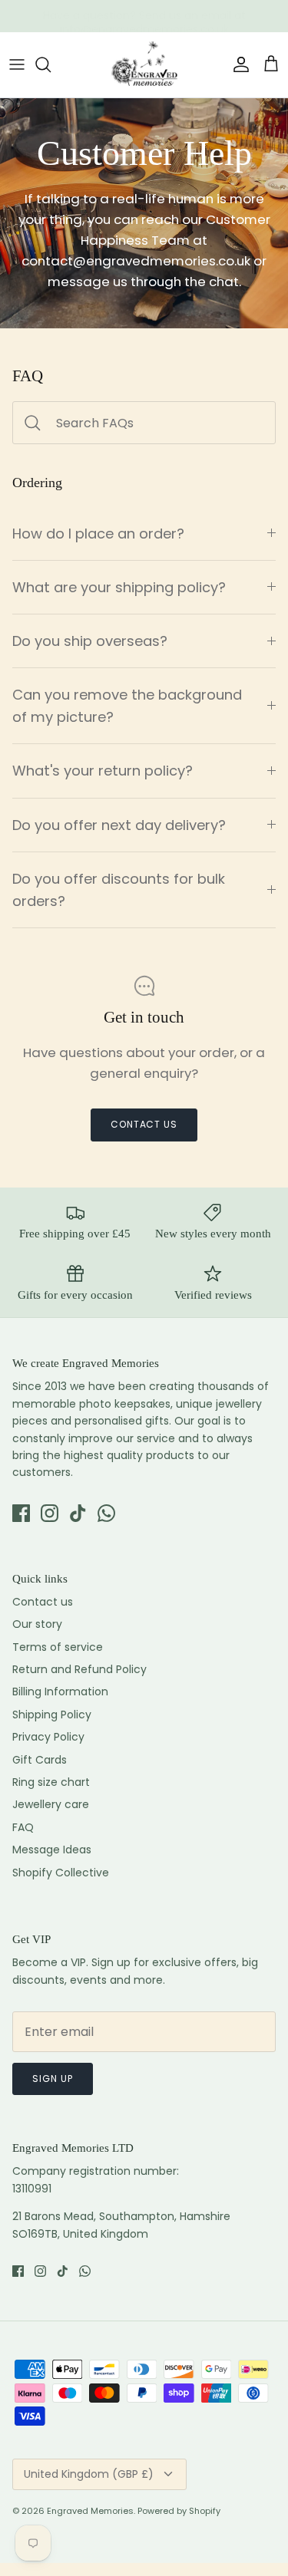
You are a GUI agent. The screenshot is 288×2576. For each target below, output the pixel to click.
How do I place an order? (98, 534)
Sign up (53, 2079)
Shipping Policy (52, 1715)
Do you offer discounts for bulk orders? (119, 890)
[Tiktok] (78, 1513)
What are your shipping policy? (119, 587)
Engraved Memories (90, 2511)
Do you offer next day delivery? (119, 825)
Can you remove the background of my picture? (127, 706)
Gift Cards (40, 1760)
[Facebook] (21, 1513)
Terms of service (58, 1647)
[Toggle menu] (17, 64)
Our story (37, 1624)
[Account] (237, 64)
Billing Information (60, 1692)
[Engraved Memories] (144, 65)
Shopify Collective (61, 1873)
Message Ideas (52, 1850)
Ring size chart (51, 1782)
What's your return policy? (103, 771)
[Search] (51, 64)
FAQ (23, 1827)
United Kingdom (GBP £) (89, 2474)
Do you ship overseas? (90, 641)
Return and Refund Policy (79, 1669)
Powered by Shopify (179, 2511)
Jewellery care (51, 1804)
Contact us (144, 1124)
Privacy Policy (48, 1737)
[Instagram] (50, 1513)
